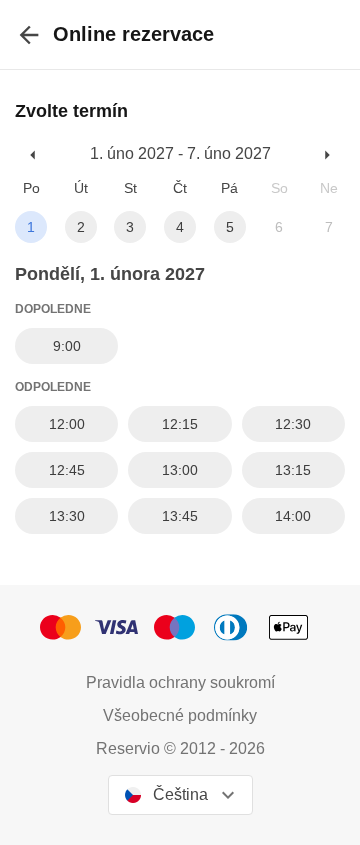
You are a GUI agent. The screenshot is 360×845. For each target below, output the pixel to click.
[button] (34, 154)
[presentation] (29, 34)
